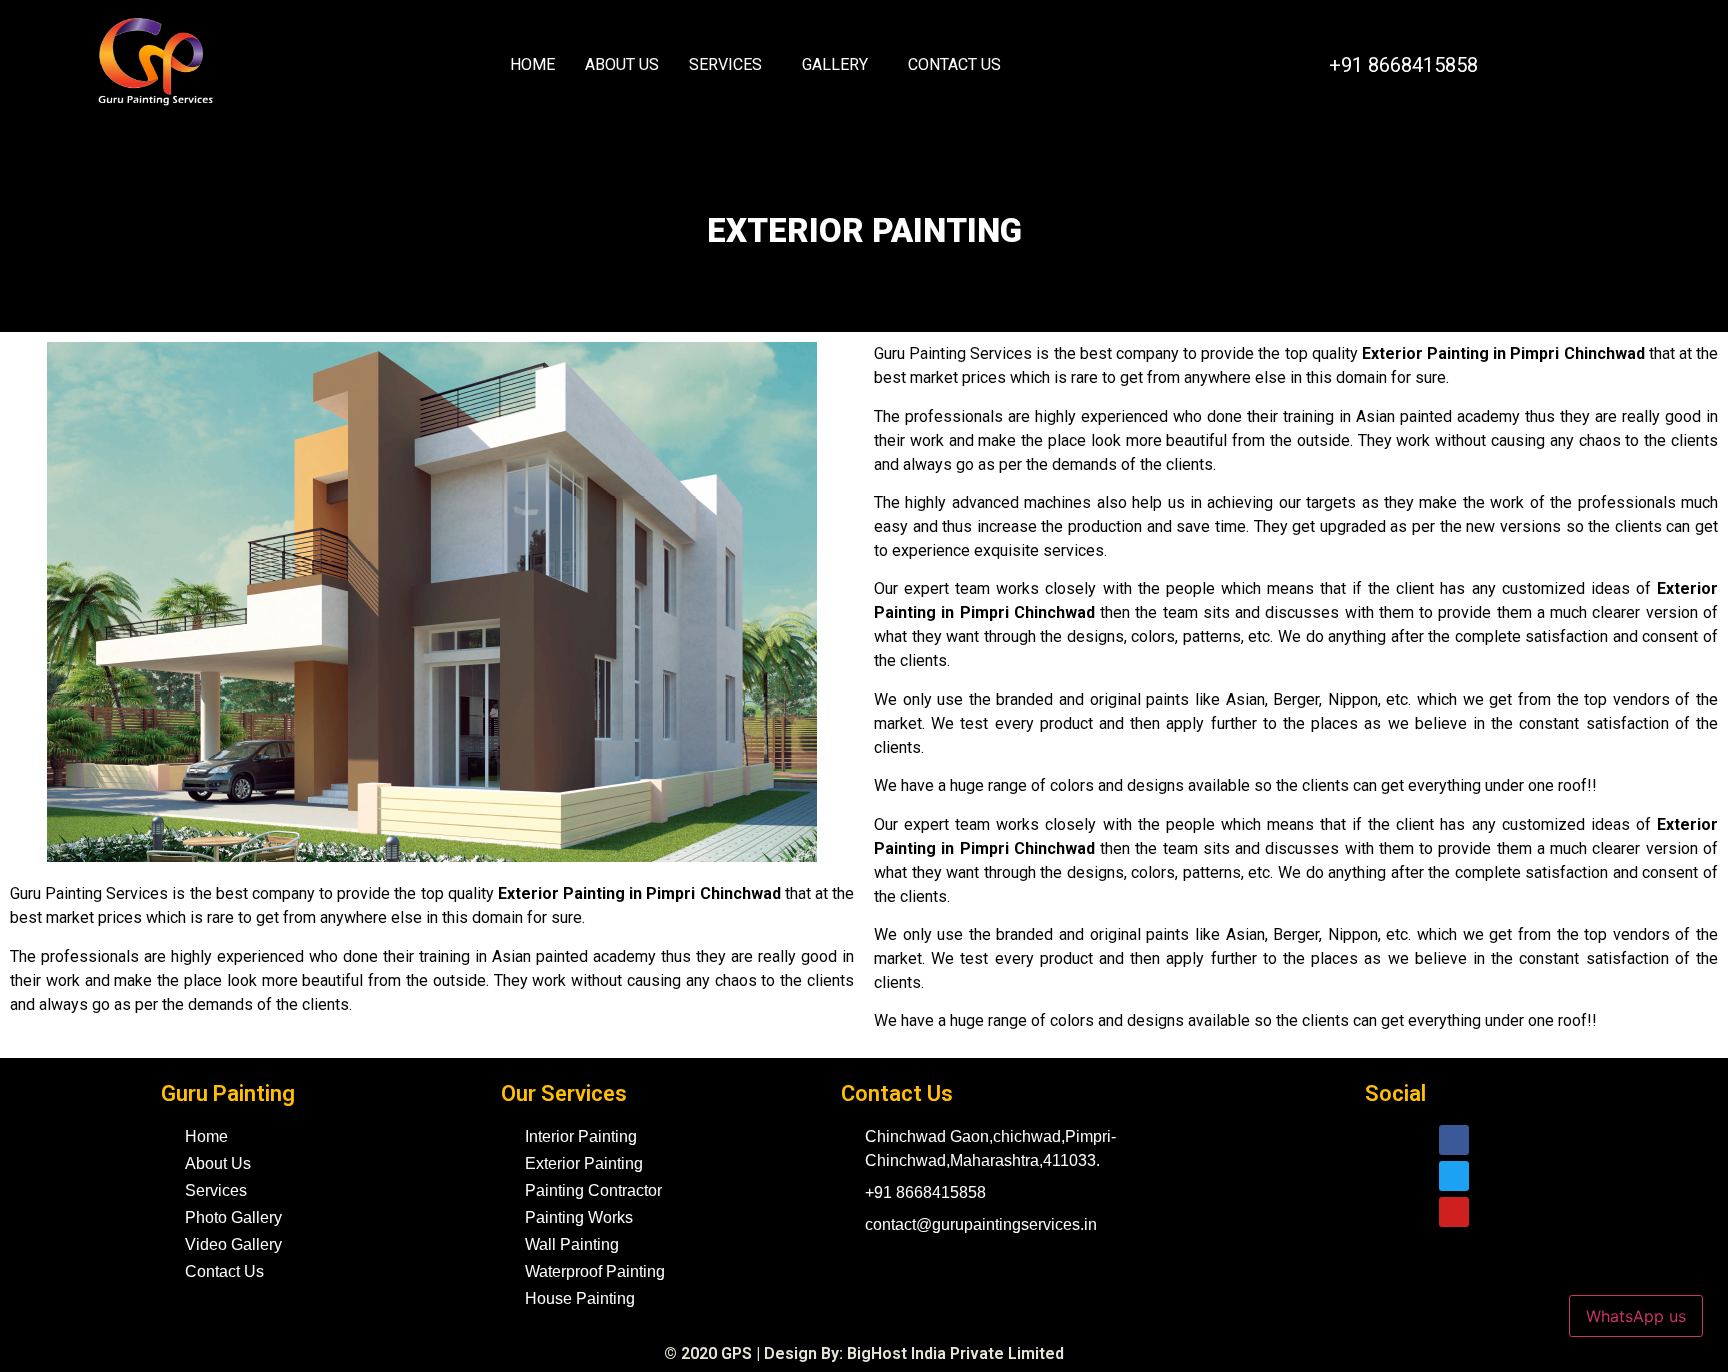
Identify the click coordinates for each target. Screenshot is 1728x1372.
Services (725, 64)
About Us (622, 64)
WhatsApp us (1636, 1316)
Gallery (835, 64)
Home (532, 64)
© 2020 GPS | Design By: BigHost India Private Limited (864, 1353)
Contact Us (954, 64)
